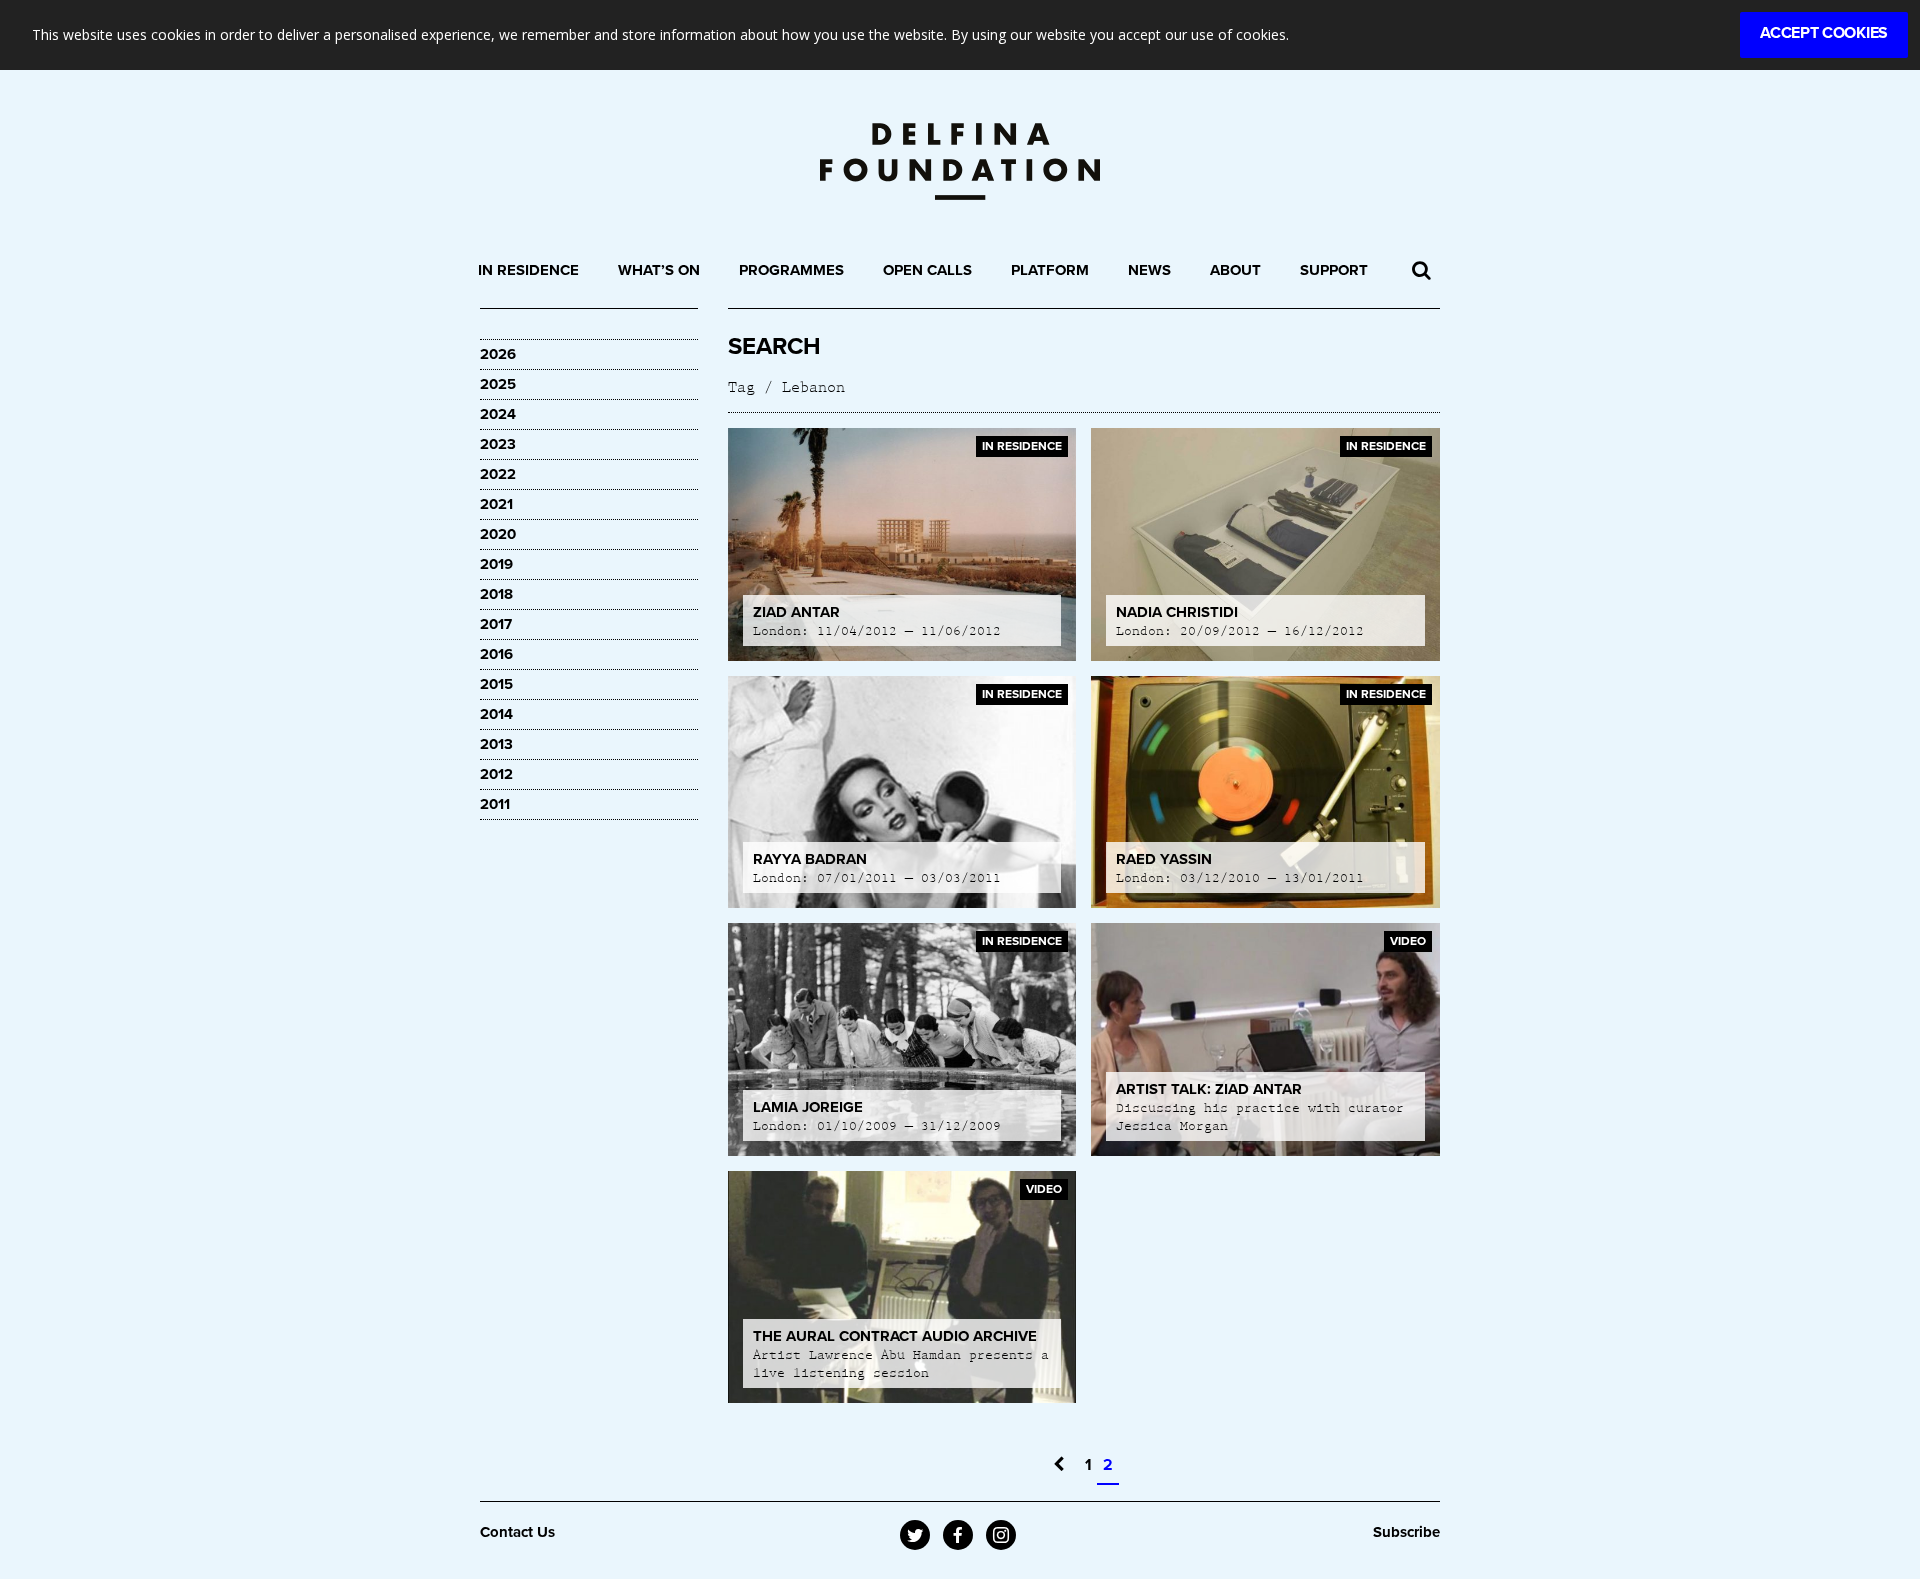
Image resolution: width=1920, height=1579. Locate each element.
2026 (498, 354)
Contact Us (517, 1532)
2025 (498, 384)
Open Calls (927, 270)
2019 (496, 564)
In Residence (528, 270)
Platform (1050, 270)
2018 (496, 594)
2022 (498, 474)
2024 (498, 414)
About (1235, 270)
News (1149, 270)
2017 (496, 624)
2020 (498, 534)
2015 (496, 684)
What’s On (659, 270)
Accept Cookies (1824, 33)
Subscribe (1406, 1532)
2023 (498, 444)
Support (1334, 270)
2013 (496, 744)
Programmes (791, 270)
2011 (495, 804)
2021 (496, 504)
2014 (496, 714)
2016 (496, 654)
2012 (496, 774)
